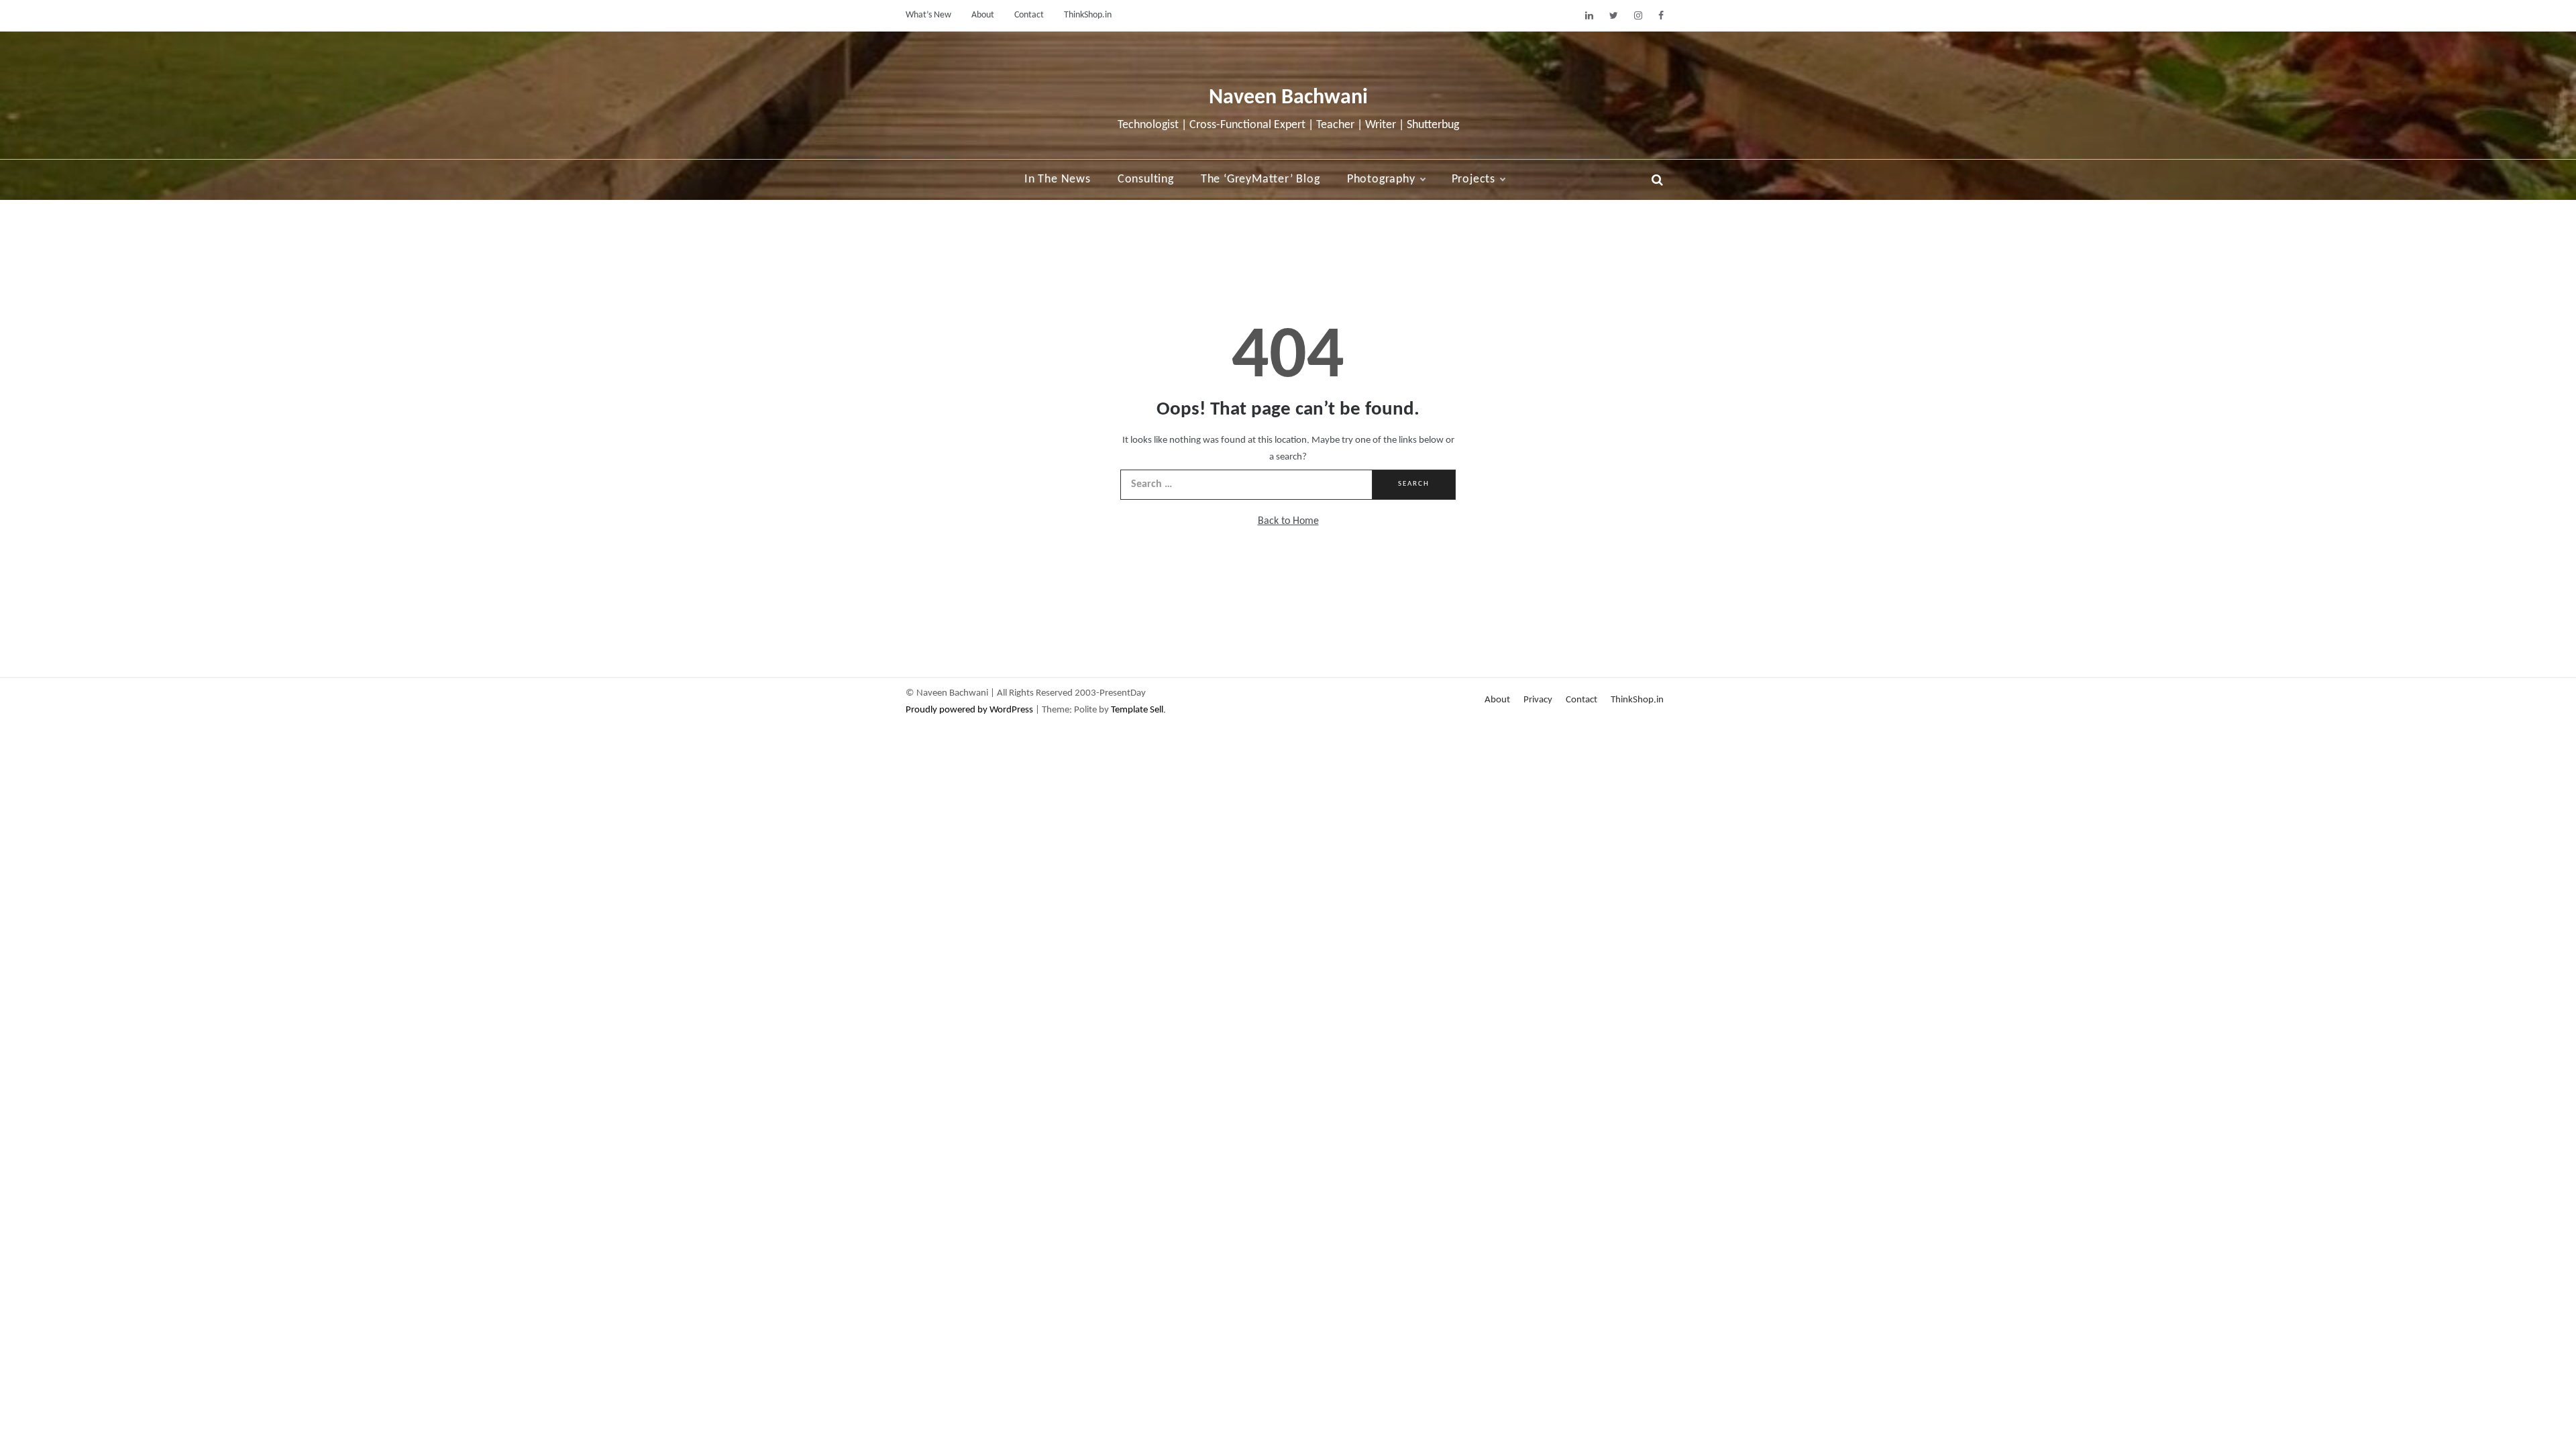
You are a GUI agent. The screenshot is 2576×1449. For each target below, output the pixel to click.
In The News (1058, 179)
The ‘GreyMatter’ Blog (1260, 179)
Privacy (1538, 700)
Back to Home (1288, 521)
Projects (1473, 179)
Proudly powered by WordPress (970, 710)
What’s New (928, 15)
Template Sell (1137, 710)
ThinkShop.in (1088, 15)
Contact (1029, 15)
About (983, 15)
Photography (1381, 179)
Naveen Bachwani (1288, 98)
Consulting (1146, 179)
